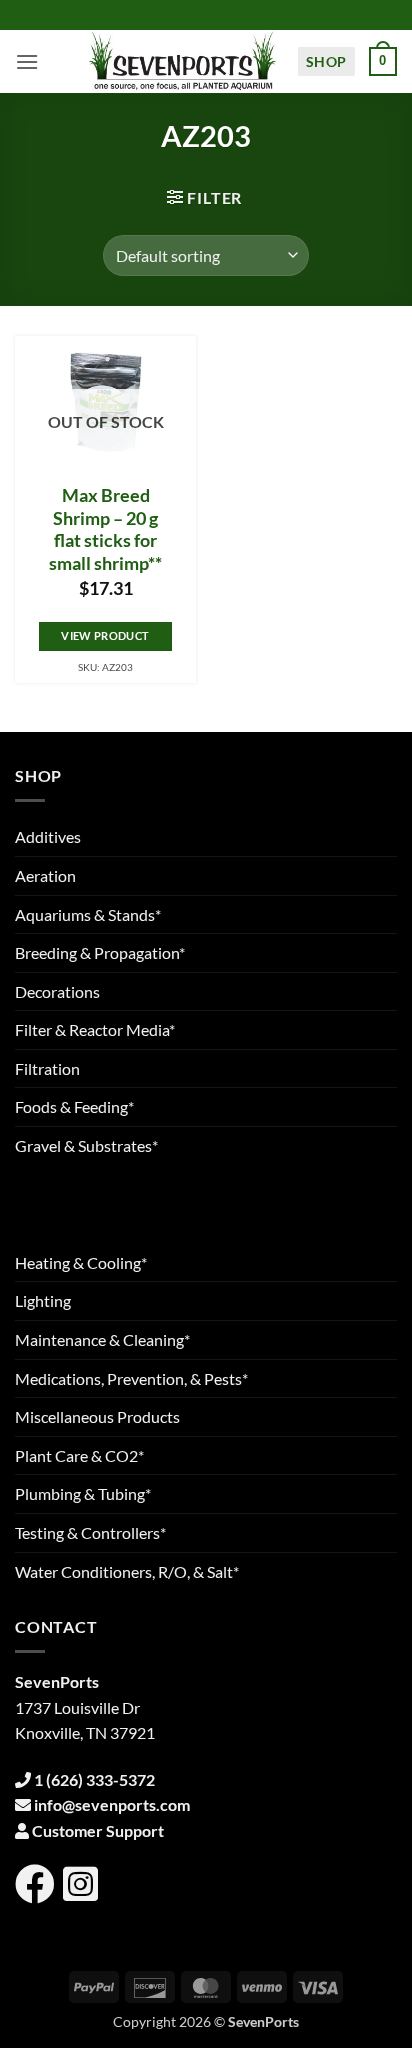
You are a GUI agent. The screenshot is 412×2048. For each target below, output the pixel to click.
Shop (326, 61)
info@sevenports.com (112, 1804)
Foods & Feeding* (74, 1106)
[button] (27, 61)
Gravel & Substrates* (86, 1145)
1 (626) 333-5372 (94, 1779)
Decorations (57, 991)
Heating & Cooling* (81, 1262)
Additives (48, 836)
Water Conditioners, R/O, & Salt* (127, 1571)
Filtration (47, 1068)
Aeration (45, 875)
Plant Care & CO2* (79, 1455)
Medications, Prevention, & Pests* (131, 1378)
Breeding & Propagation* (100, 952)
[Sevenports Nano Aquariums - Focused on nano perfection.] (183, 61)
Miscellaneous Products (97, 1416)
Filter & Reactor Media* (95, 1029)
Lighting (43, 1300)
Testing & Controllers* (90, 1532)
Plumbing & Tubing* (83, 1493)
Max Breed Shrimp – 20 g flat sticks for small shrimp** (105, 530)
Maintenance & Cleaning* (102, 1339)
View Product (105, 635)
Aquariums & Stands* (88, 914)
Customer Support (98, 1830)
